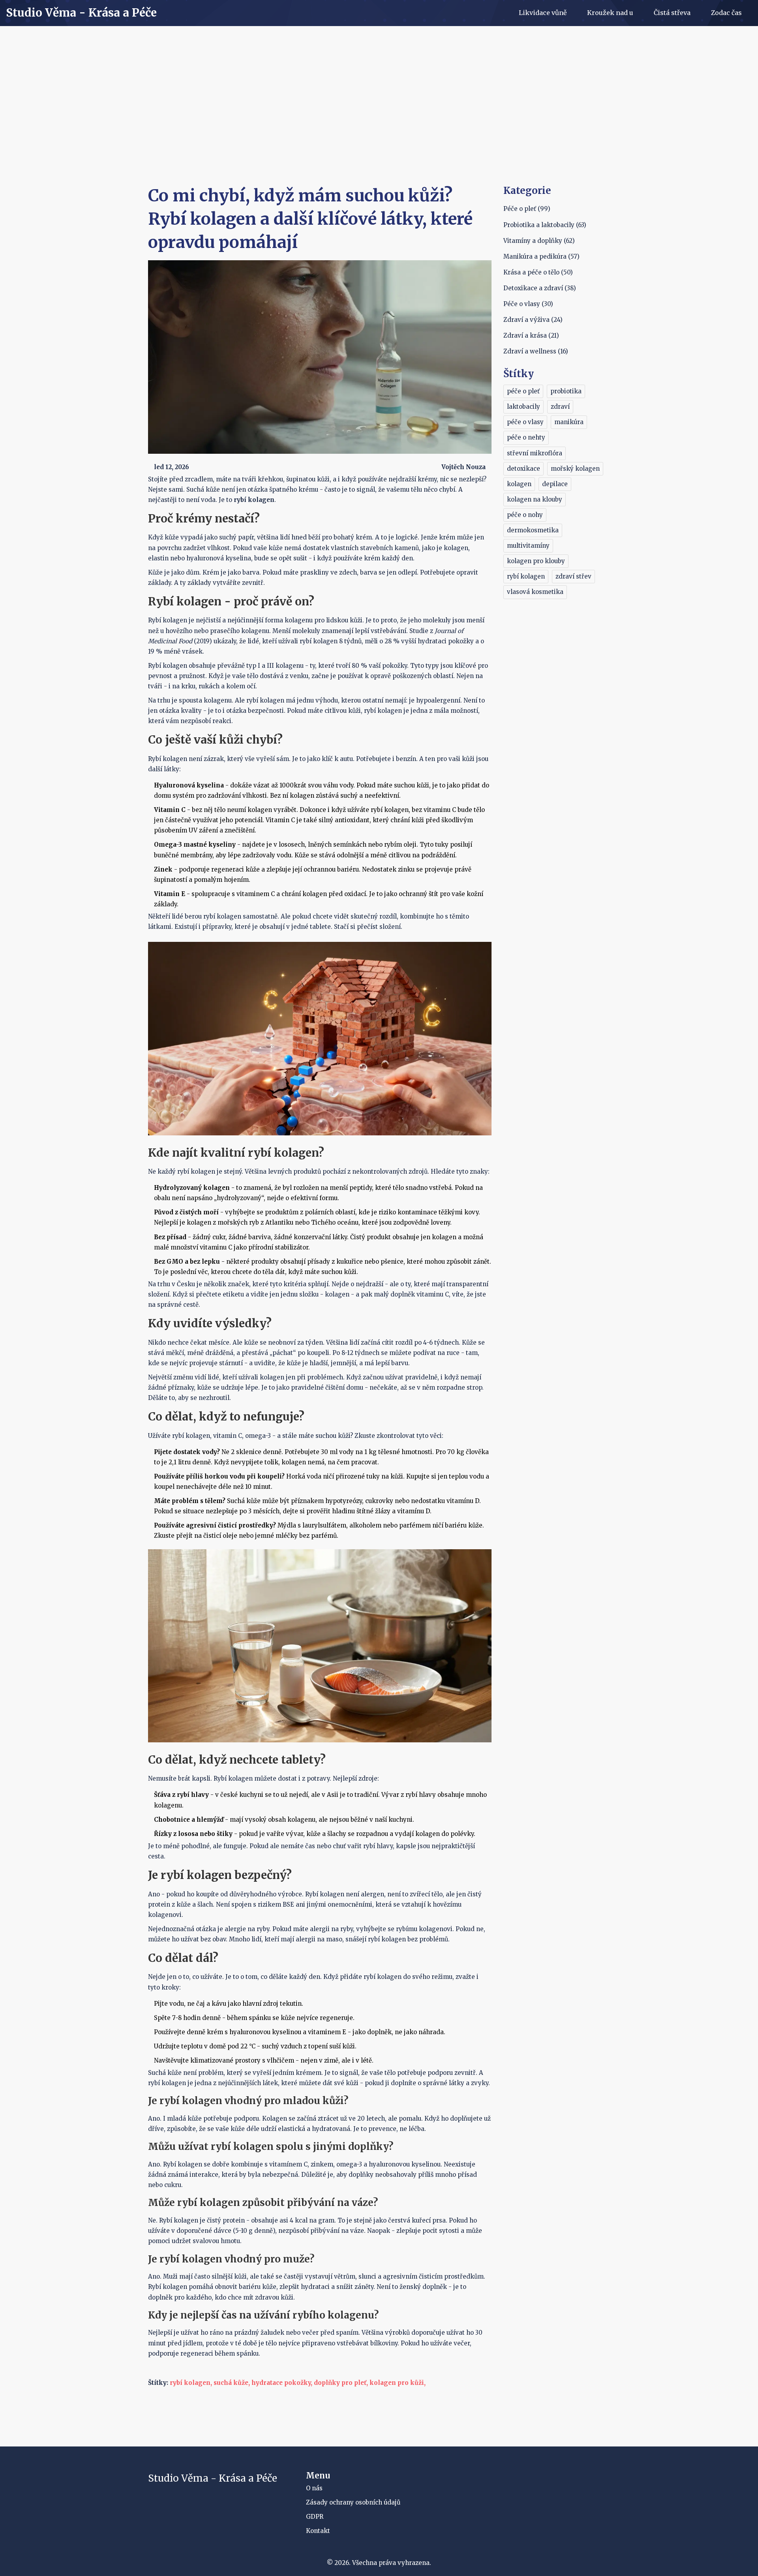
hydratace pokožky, (282, 2383)
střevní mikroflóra (535, 453)
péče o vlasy (525, 422)
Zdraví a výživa (533, 320)
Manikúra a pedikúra (541, 256)
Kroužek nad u (610, 13)
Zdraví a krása (531, 335)
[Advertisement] (379, 125)
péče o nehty (526, 437)
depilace (555, 484)
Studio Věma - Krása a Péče (81, 13)
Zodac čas (726, 13)
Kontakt (318, 2531)
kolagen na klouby (535, 499)
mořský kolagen (575, 469)
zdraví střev (573, 576)
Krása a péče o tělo (538, 272)
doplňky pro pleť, (341, 2383)
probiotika (566, 391)
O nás (314, 2488)
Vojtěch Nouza (463, 467)
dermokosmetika (533, 530)
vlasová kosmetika (535, 592)
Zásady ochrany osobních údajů (353, 2502)
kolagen (519, 484)
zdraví (560, 407)
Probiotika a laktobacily (545, 225)
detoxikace (523, 469)
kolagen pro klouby (536, 561)
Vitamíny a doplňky (539, 241)
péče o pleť (523, 391)
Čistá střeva (672, 13)
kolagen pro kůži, (398, 2383)
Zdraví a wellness (536, 351)
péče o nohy (525, 515)
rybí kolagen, (191, 2383)
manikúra (569, 422)
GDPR (315, 2517)
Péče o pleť (527, 209)
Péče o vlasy (528, 304)
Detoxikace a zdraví (540, 288)
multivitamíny (528, 546)
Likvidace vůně (543, 13)
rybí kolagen (526, 576)
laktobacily (523, 407)
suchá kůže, (232, 2383)
